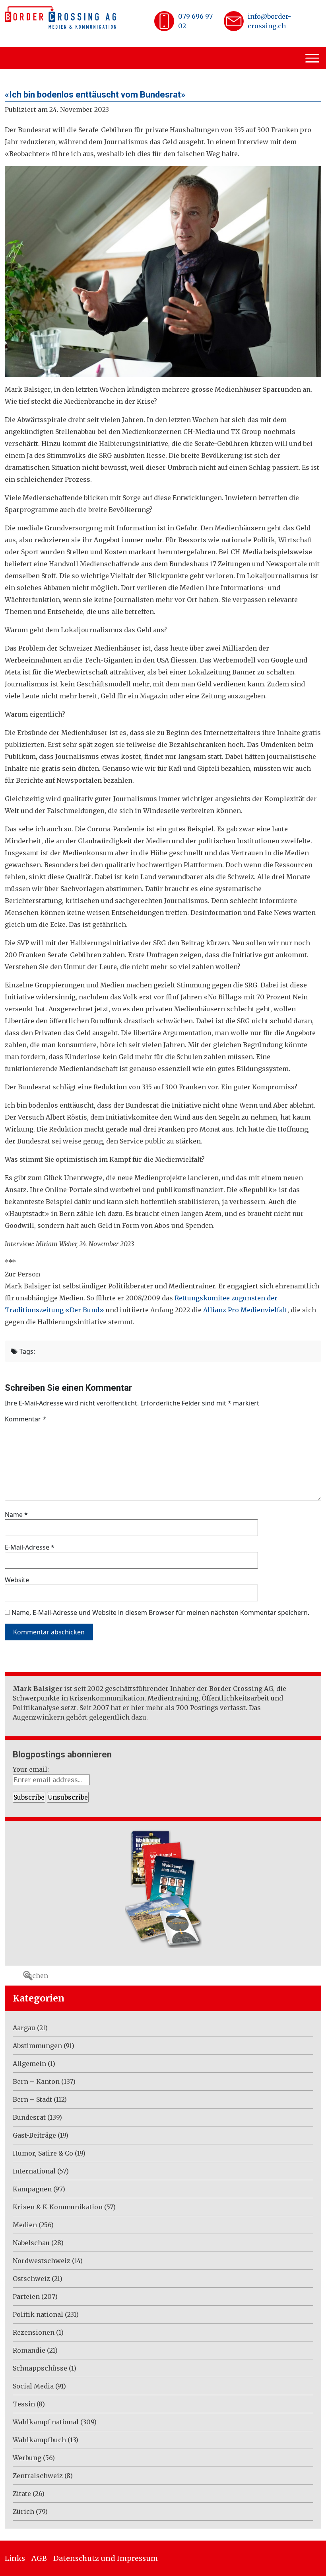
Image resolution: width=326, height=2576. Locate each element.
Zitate (22, 2494)
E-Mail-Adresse (30, 1547)
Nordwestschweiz (42, 2261)
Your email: (31, 1769)
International (34, 2171)
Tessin (24, 2404)
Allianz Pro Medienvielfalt (245, 1310)
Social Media (33, 2386)
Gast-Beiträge (34, 2135)
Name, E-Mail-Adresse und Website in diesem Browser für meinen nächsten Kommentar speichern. (160, 1612)
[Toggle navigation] (313, 58)
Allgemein (29, 2064)
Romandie (29, 2350)
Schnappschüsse (40, 2368)
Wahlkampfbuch (39, 2440)
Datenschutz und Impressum (106, 2558)
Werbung (27, 2458)
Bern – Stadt (32, 2099)
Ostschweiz (31, 2279)
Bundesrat (29, 2117)
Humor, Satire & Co (43, 2153)
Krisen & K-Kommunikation (58, 2207)
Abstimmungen (37, 2046)
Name (16, 1515)
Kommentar (25, 1419)
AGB (39, 2558)
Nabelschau (31, 2243)
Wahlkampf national (46, 2422)
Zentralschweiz (38, 2476)
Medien (25, 2225)
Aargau (24, 2028)
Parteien (26, 2297)
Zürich (23, 2512)
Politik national (38, 2314)
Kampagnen (32, 2189)
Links (15, 2558)
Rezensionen (34, 2332)
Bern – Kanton (36, 2082)
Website (17, 1580)
